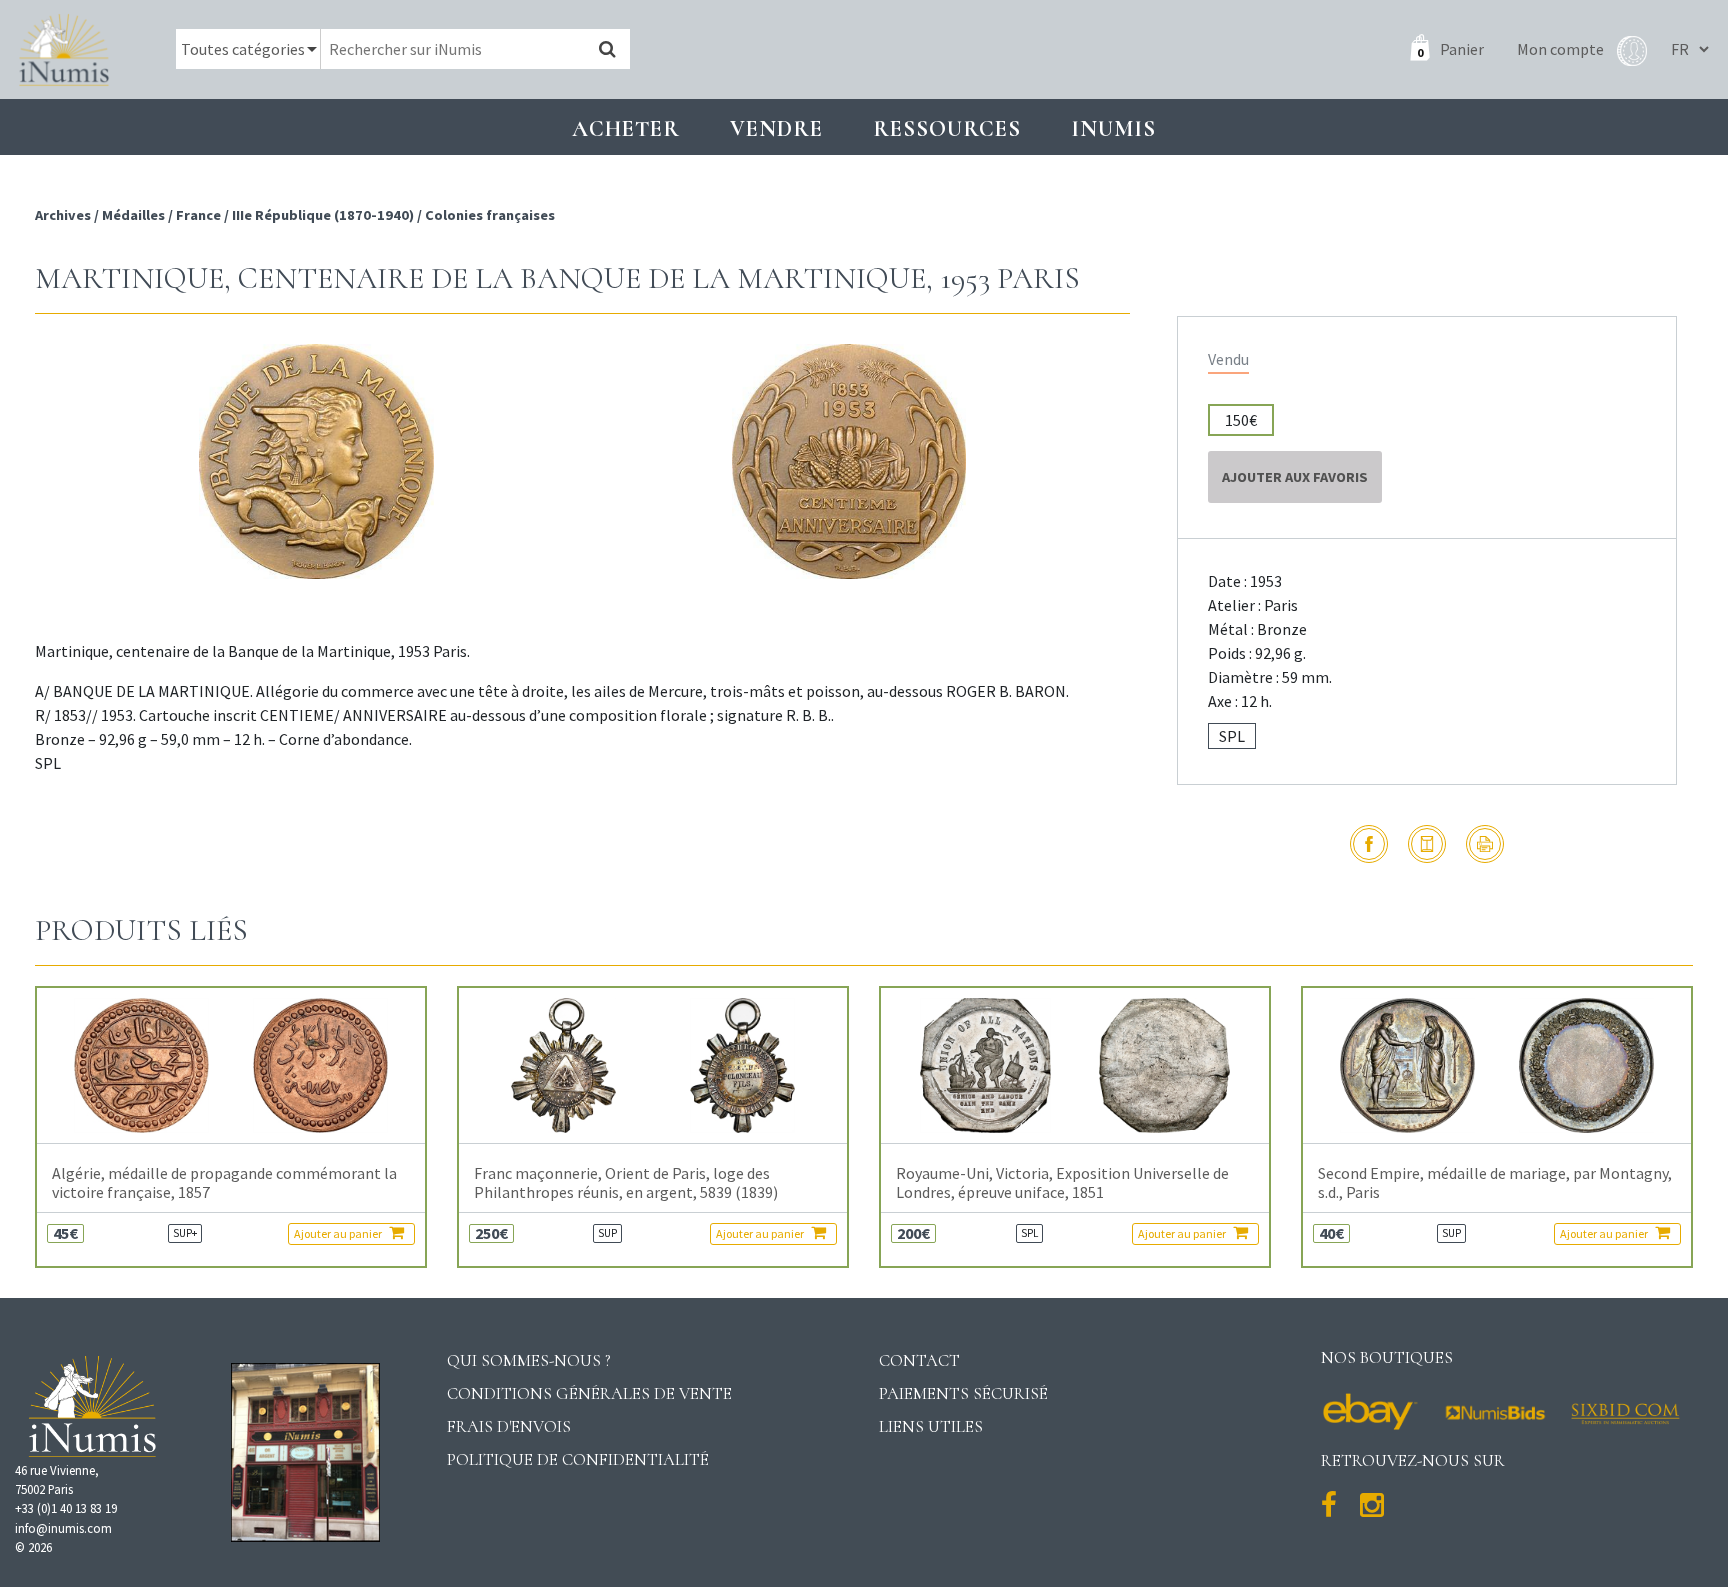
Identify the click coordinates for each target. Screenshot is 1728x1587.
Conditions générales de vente (589, 1393)
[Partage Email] (1427, 844)
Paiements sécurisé (963, 1393)
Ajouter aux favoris (1295, 477)
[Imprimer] (1485, 844)
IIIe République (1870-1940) (323, 215)
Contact (919, 1360)
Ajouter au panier (339, 1233)
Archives (64, 215)
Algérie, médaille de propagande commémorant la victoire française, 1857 (224, 1183)
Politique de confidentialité (578, 1459)
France (198, 215)
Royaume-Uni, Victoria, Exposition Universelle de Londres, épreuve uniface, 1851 (1062, 1183)
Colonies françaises (490, 215)
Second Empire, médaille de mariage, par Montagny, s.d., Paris (1495, 1183)
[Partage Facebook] (1369, 844)
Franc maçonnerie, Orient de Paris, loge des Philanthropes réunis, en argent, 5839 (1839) (626, 1183)
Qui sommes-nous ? (529, 1360)
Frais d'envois (509, 1426)
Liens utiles (931, 1426)
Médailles (133, 215)
